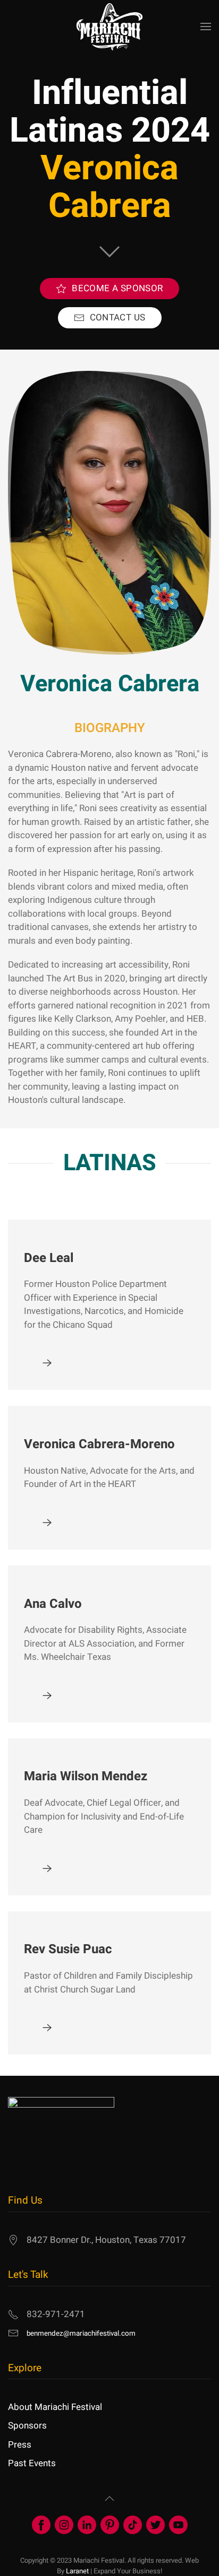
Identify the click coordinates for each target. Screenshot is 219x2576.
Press (20, 2445)
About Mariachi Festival (55, 2407)
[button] (206, 27)
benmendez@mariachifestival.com (81, 2334)
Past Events (32, 2463)
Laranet (77, 2571)
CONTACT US (118, 317)
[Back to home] (110, 27)
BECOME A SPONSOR (117, 288)
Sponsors (27, 2426)
